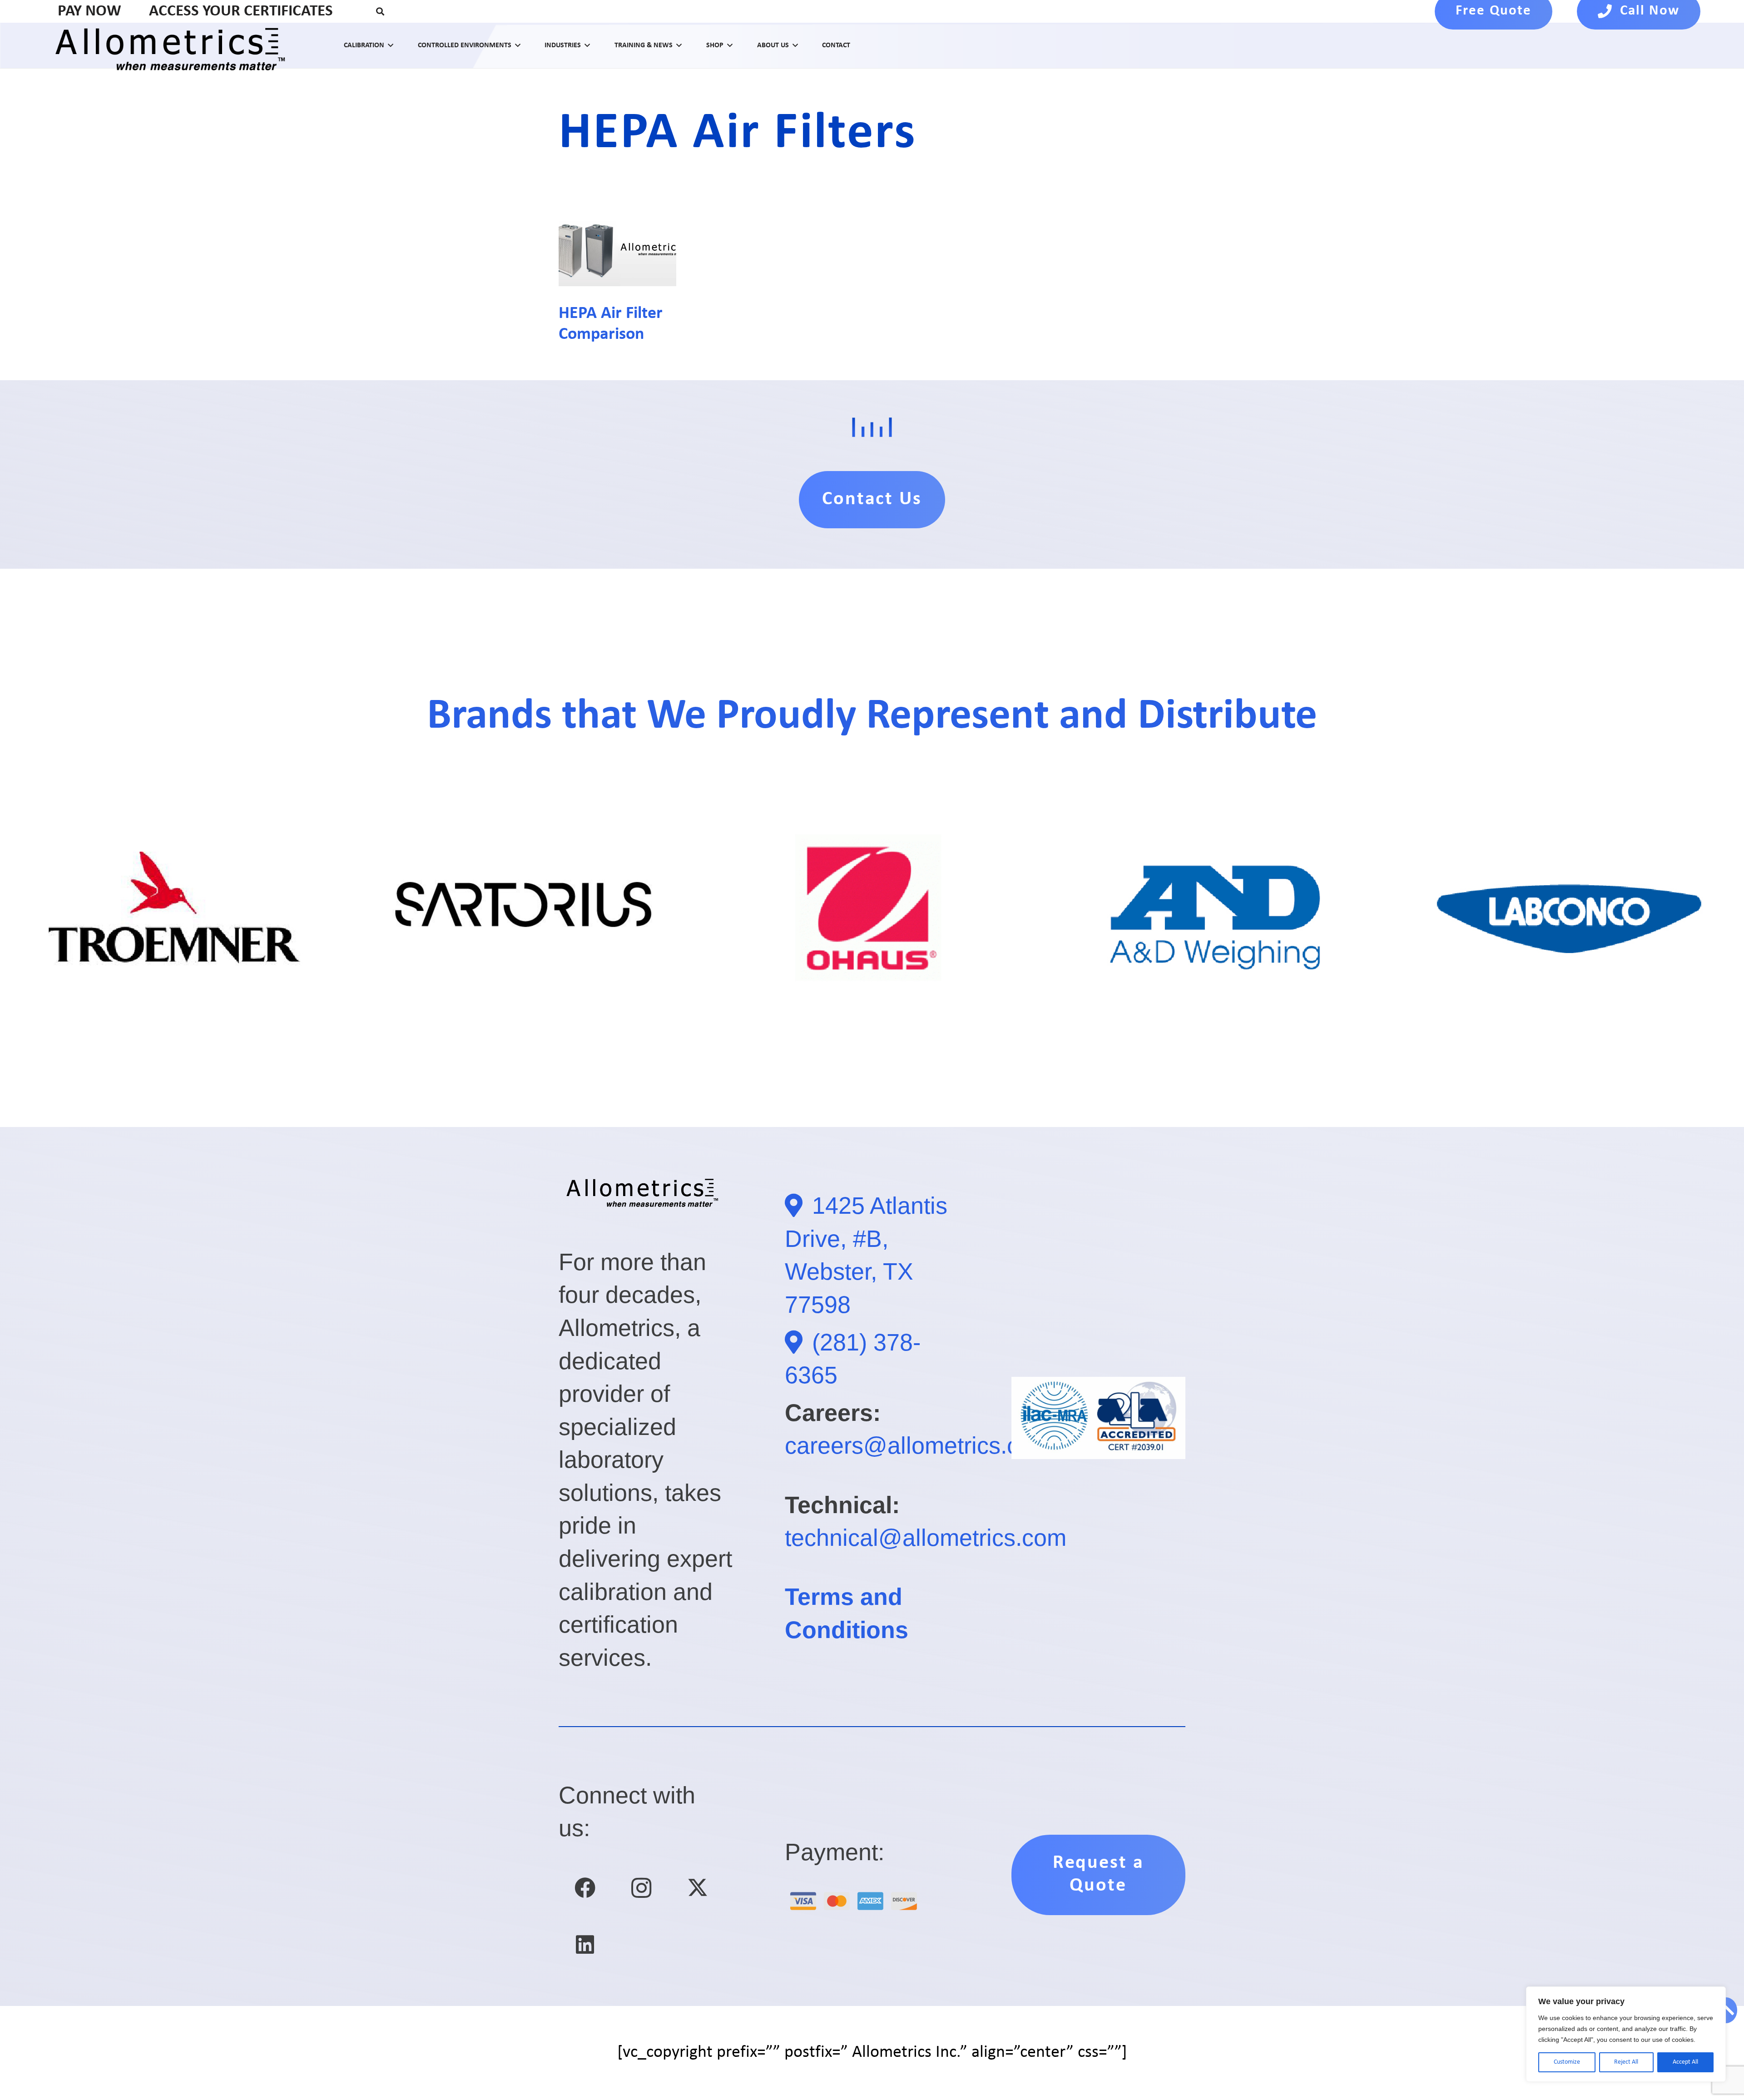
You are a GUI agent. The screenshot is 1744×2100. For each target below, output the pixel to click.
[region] (1626, 2034)
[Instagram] (641, 1888)
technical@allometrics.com (926, 1538)
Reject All (1626, 2062)
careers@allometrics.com (918, 1445)
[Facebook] (585, 1888)
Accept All (1685, 2062)
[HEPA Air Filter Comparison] (617, 247)
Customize (1567, 2062)
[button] (381, 11)
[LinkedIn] (585, 1945)
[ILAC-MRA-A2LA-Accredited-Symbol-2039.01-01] (1098, 1418)
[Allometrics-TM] (175, 45)
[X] (698, 1888)
